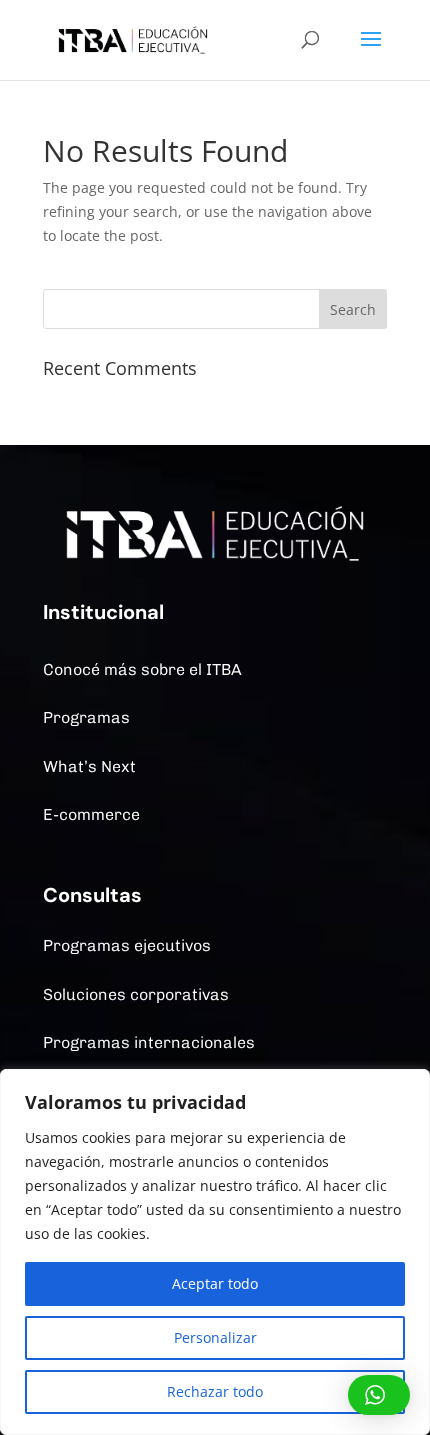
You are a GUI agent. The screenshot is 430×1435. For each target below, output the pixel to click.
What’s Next (89, 766)
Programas (86, 717)
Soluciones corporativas (136, 994)
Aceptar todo (215, 1283)
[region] (215, 1252)
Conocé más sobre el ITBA (142, 669)
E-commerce (91, 814)
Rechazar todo (215, 1391)
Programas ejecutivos (127, 945)
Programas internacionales (149, 1042)
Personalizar (215, 1337)
